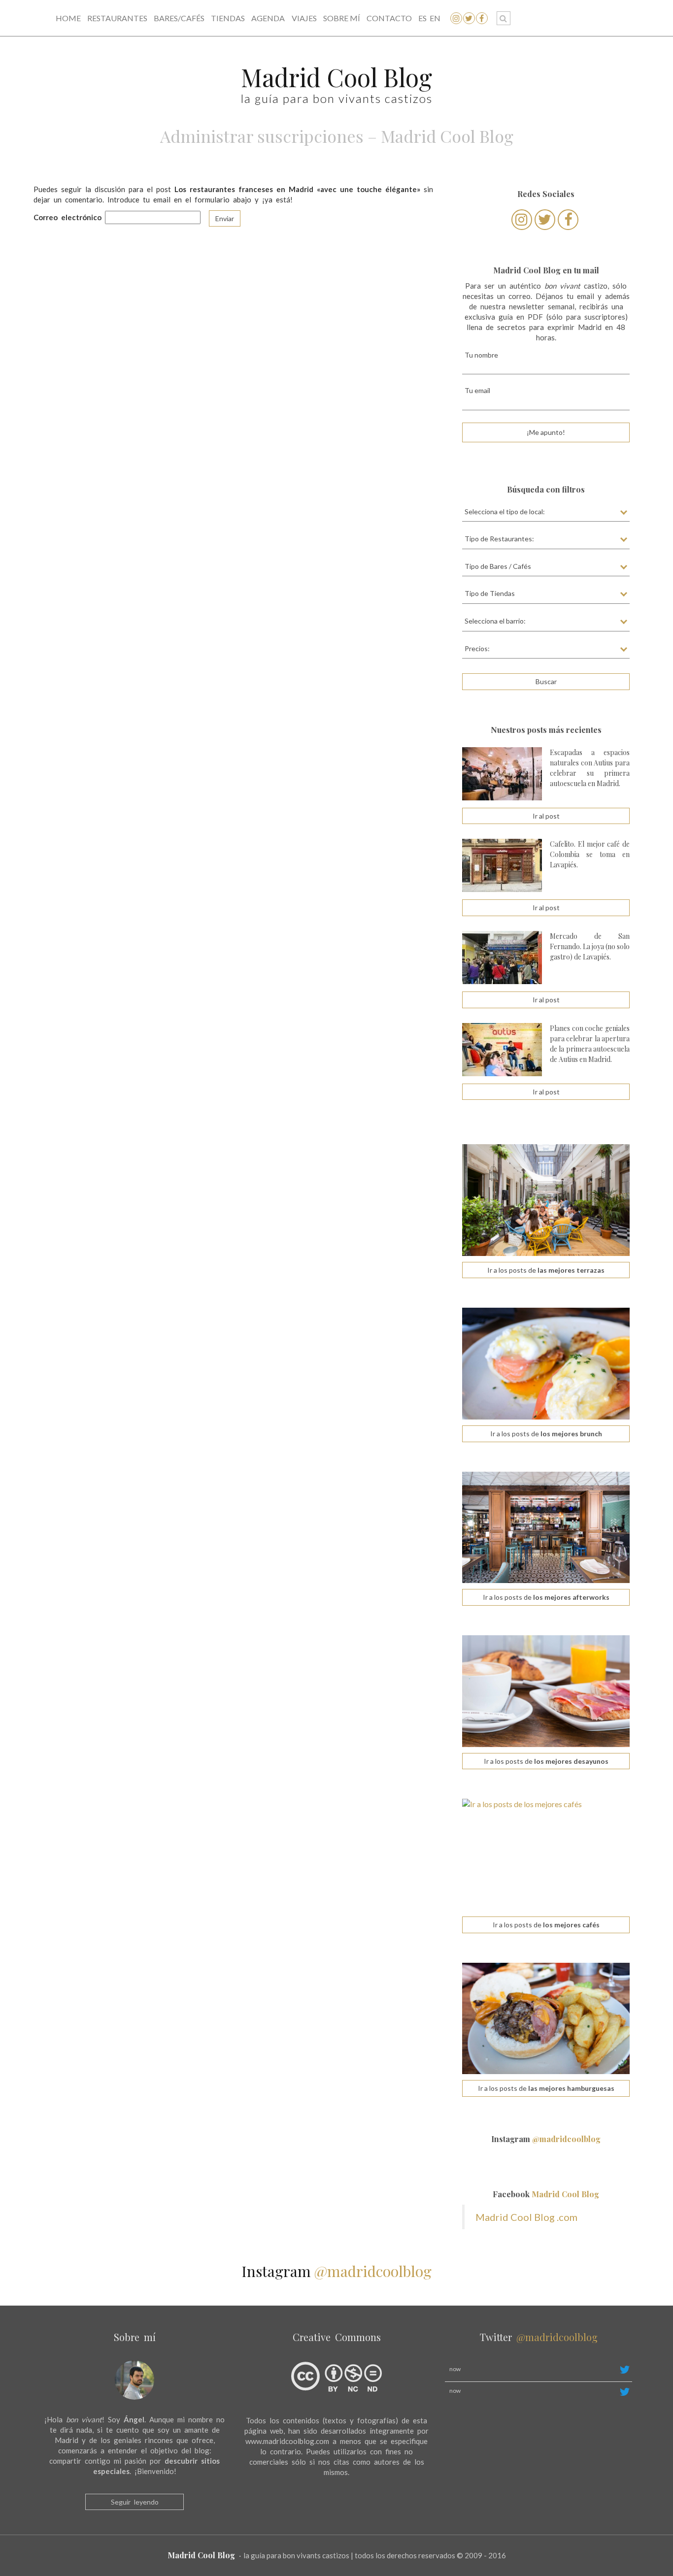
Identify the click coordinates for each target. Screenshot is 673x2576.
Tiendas (228, 18)
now (455, 2369)
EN (435, 18)
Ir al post (546, 816)
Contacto (389, 18)
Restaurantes (117, 18)
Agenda (268, 18)
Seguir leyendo (135, 2502)
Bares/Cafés (179, 18)
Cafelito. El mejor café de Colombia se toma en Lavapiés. (590, 854)
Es (422, 18)
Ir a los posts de (546, 1270)
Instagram (546, 2139)
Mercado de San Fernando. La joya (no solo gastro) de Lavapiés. (590, 946)
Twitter (539, 2337)
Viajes (304, 18)
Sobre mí (342, 18)
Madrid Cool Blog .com (526, 2217)
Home (68, 18)
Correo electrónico (67, 217)
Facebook (546, 2194)
